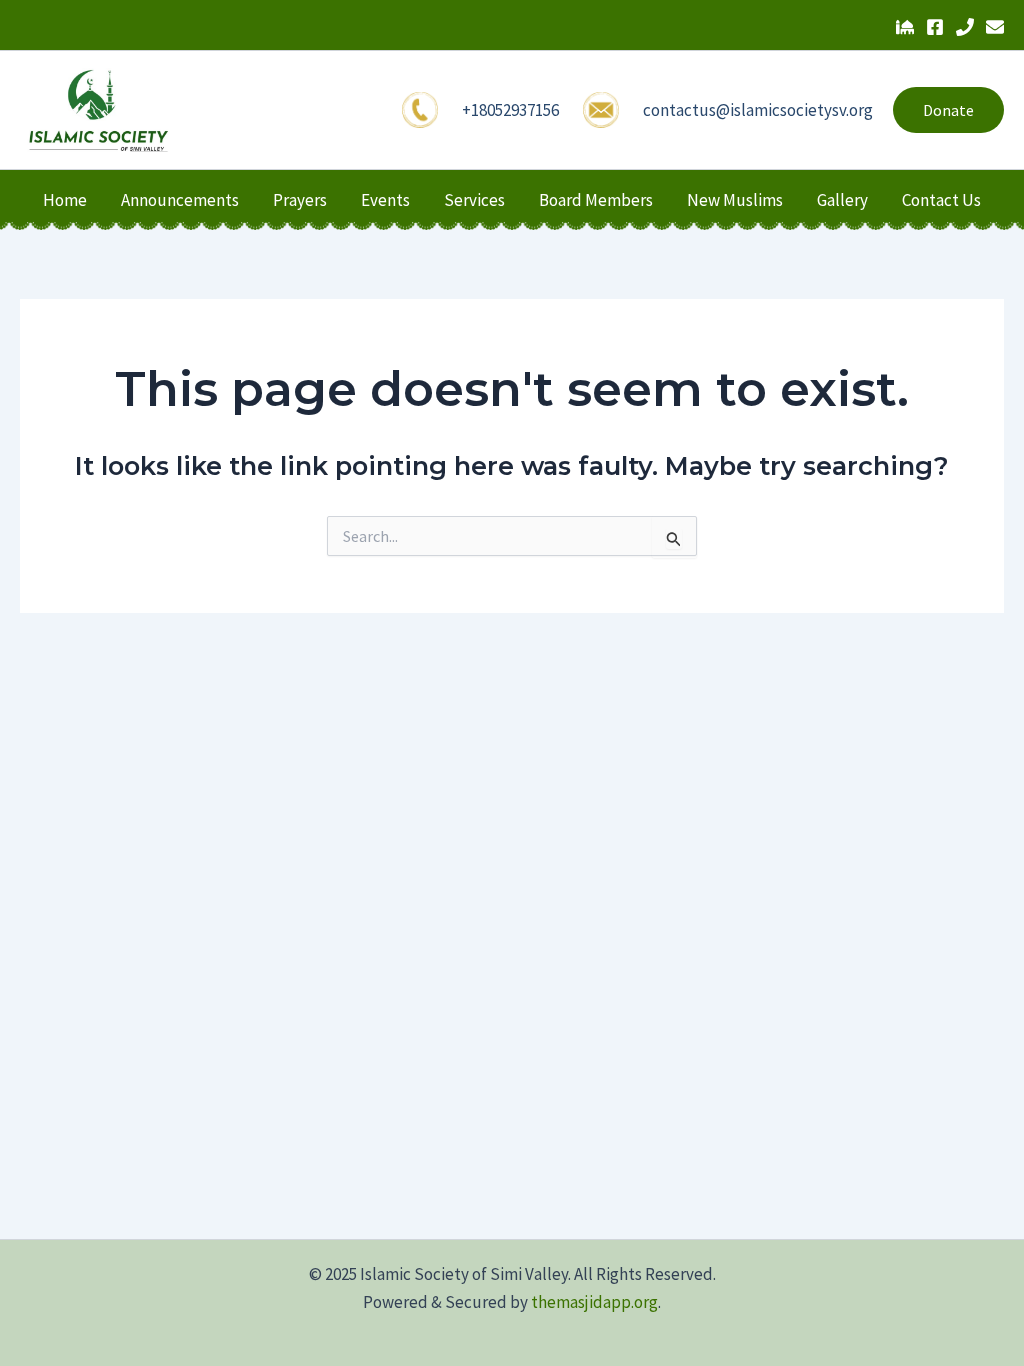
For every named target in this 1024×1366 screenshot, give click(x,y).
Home (65, 200)
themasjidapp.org (594, 1302)
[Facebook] (935, 27)
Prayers (300, 200)
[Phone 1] (965, 27)
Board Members (596, 200)
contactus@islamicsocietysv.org (758, 110)
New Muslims (735, 200)
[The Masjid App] (905, 27)
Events (385, 200)
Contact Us (941, 200)
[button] (948, 110)
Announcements (180, 200)
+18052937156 (510, 110)
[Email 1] (995, 27)
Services (474, 200)
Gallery (842, 200)
